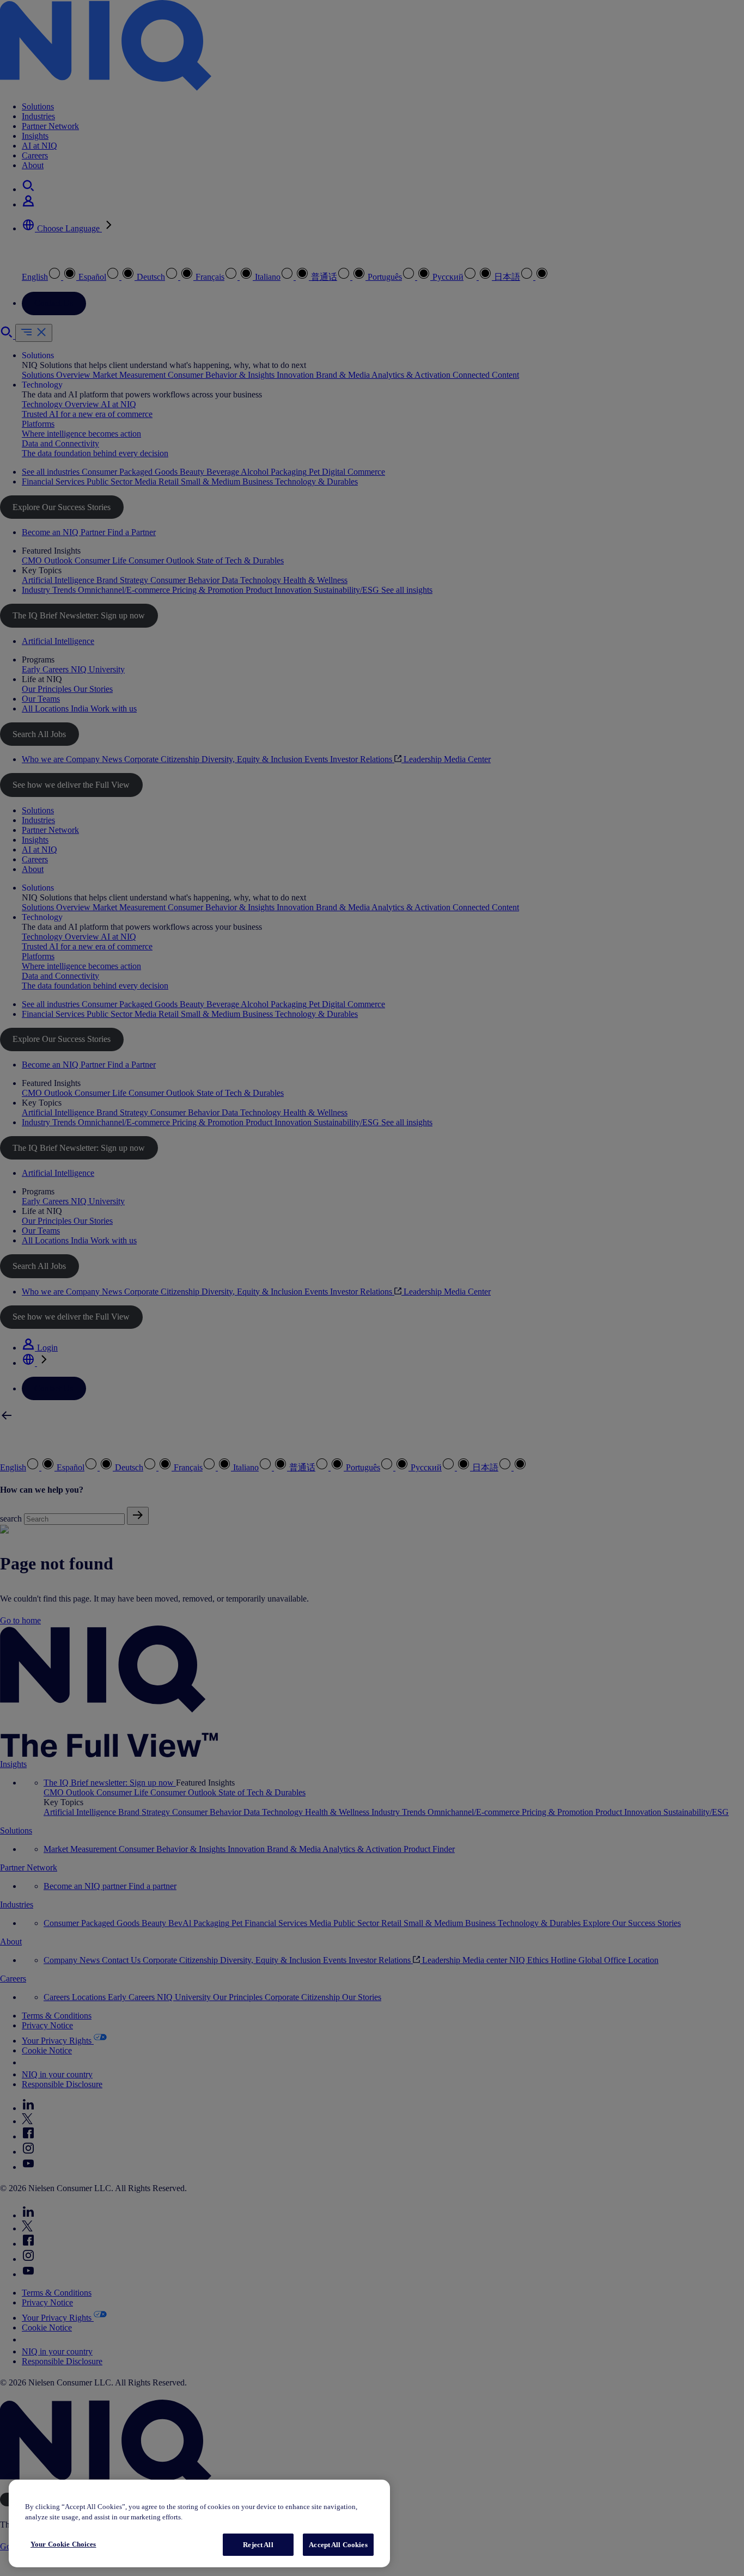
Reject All (258, 2545)
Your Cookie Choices (63, 2544)
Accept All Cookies (338, 2545)
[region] (199, 2523)
